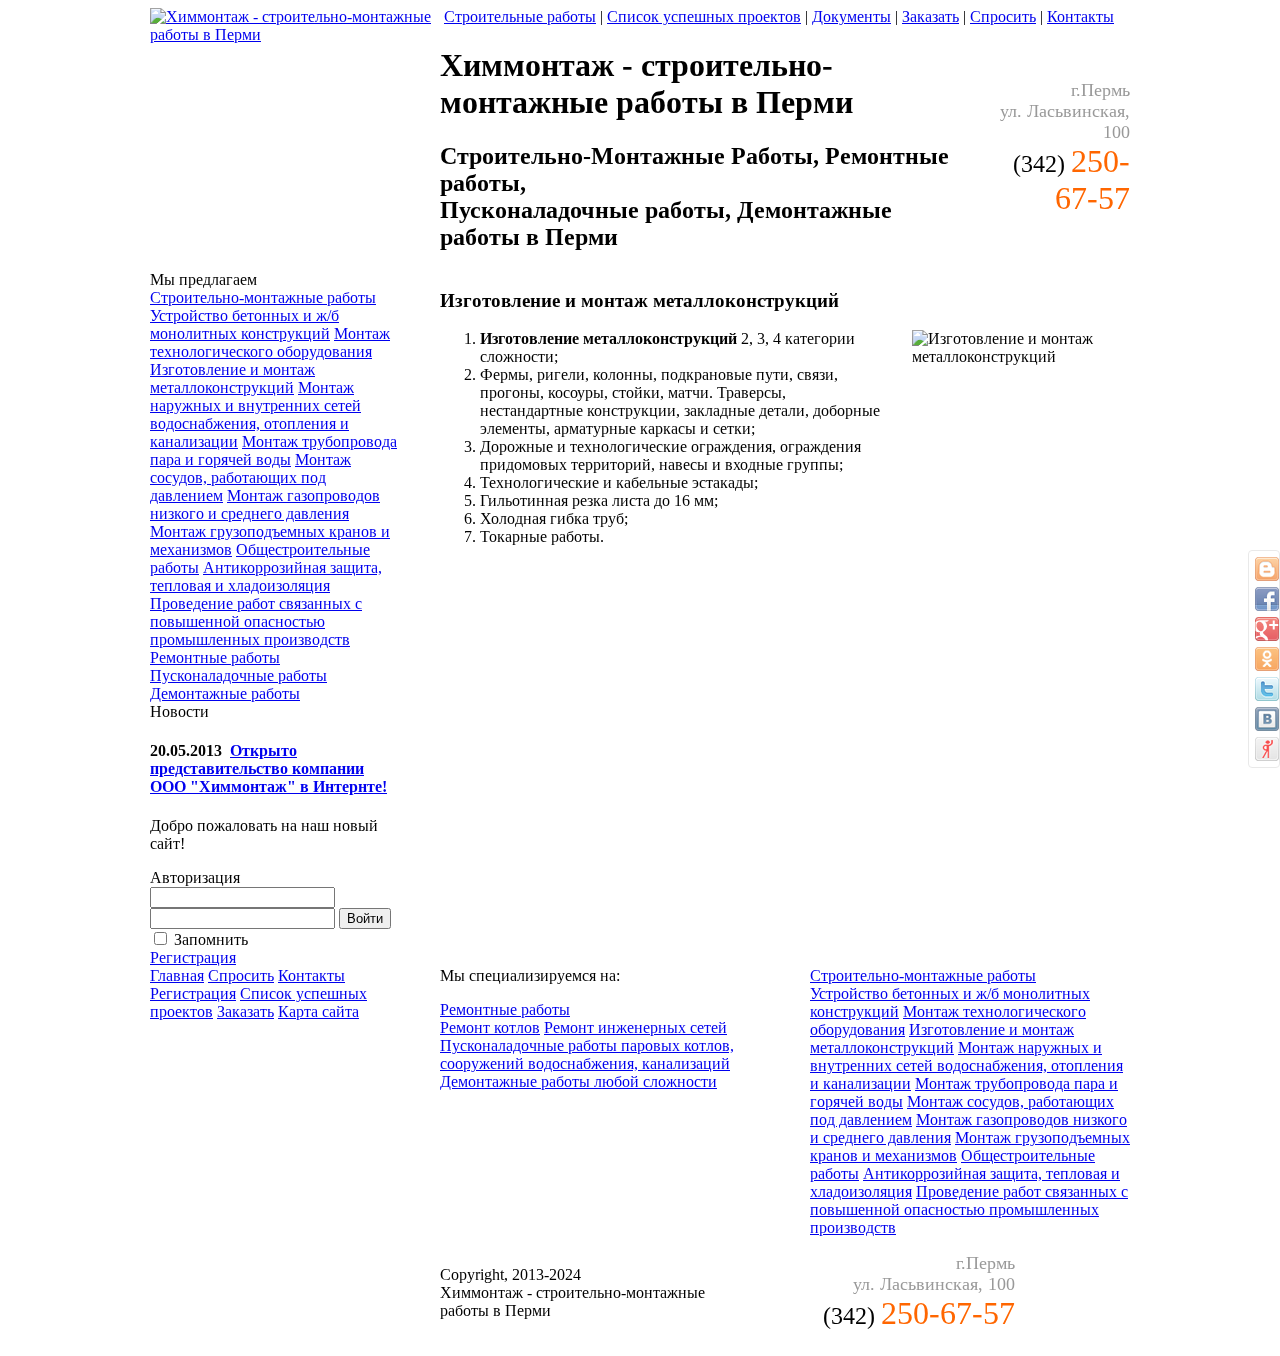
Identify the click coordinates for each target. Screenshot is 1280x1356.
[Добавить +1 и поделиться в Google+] (1267, 629)
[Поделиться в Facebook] (1267, 599)
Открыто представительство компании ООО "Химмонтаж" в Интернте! (268, 768)
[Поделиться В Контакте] (1267, 719)
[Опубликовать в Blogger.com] (1267, 569)
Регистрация (193, 957)
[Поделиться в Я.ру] (1267, 749)
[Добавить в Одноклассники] (1267, 659)
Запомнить (211, 939)
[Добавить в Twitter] (1267, 689)
